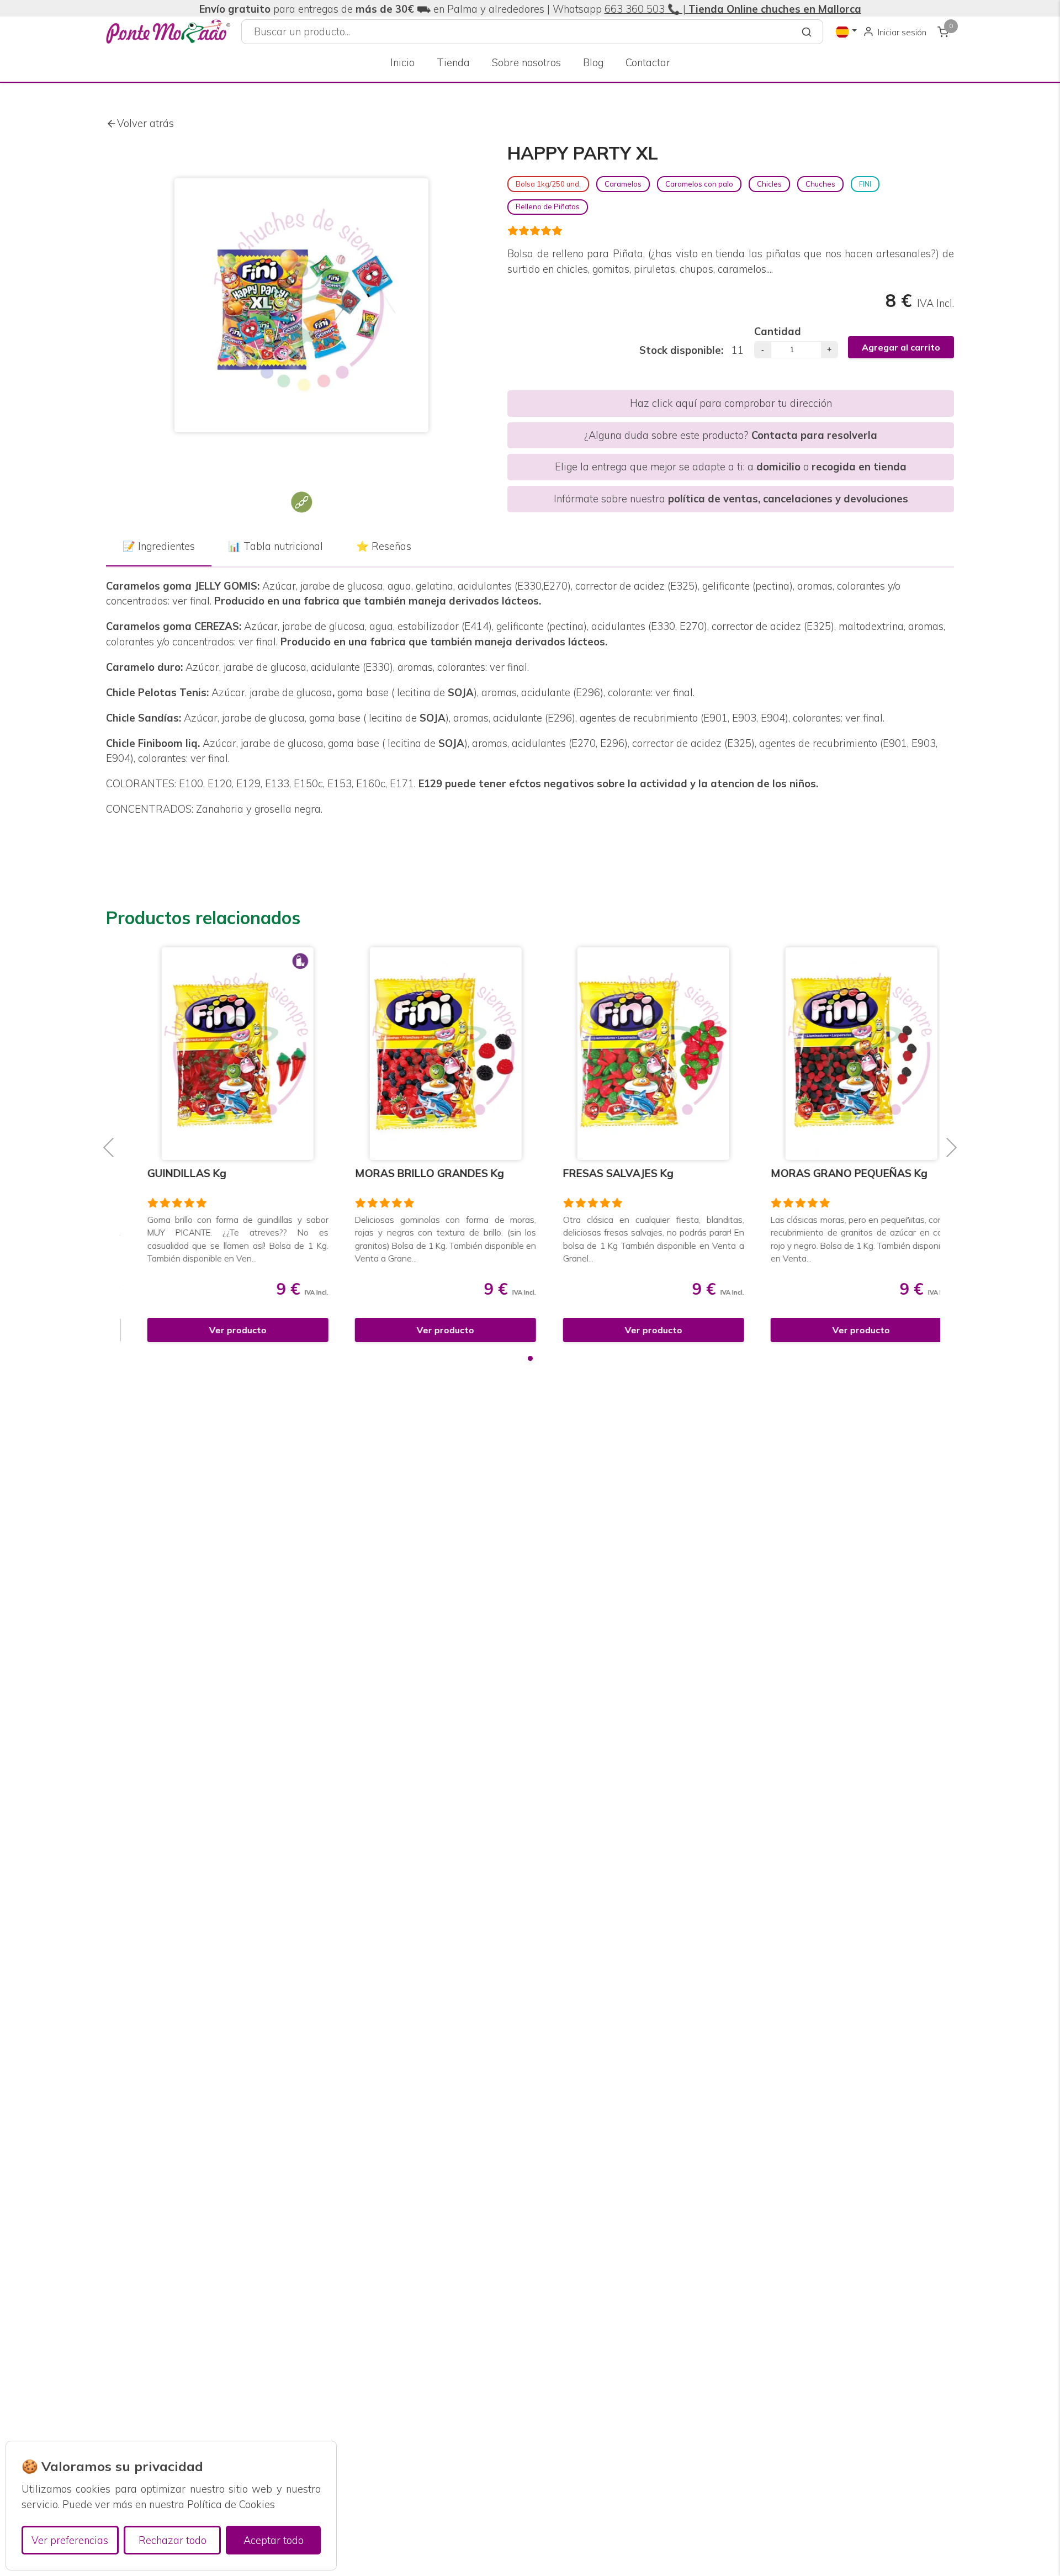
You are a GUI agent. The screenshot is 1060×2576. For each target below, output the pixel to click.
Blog (593, 63)
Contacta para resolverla (814, 435)
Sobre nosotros (526, 63)
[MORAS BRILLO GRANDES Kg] (426, 1054)
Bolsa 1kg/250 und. (548, 184)
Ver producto (218, 1330)
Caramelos (623, 184)
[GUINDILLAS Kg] (218, 1054)
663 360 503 (635, 9)
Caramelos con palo (699, 184)
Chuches (820, 184)
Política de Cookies (231, 2505)
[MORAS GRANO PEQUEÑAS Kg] (842, 1054)
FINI (865, 184)
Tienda (453, 63)
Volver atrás (145, 123)
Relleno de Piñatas (548, 206)
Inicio (402, 63)
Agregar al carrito (901, 347)
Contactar (648, 63)
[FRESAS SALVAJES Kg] (634, 1054)
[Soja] (301, 502)
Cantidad (778, 332)
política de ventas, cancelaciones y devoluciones (788, 499)
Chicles (769, 184)
